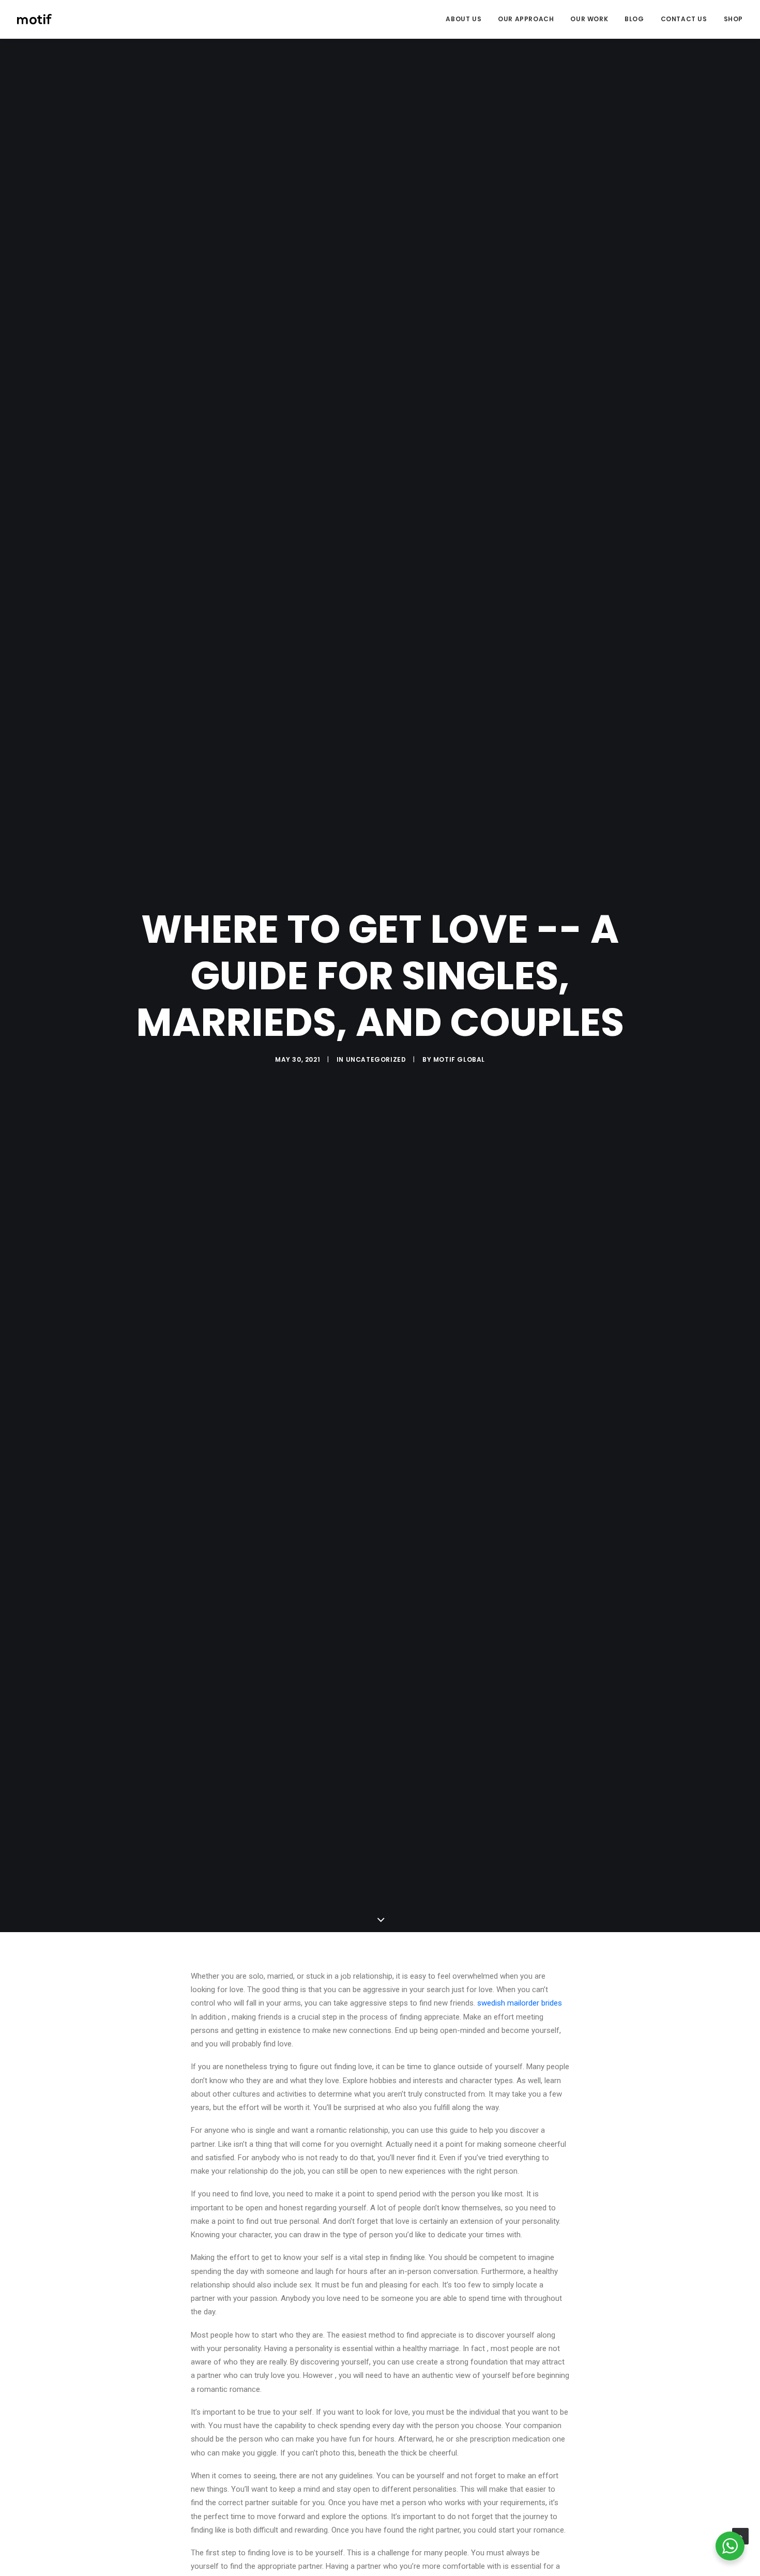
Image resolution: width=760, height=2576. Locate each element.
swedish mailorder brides (520, 2003)
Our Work (589, 19)
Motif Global (459, 1059)
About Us (463, 19)
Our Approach (526, 19)
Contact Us (684, 19)
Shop (733, 19)
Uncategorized (376, 1059)
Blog (634, 19)
